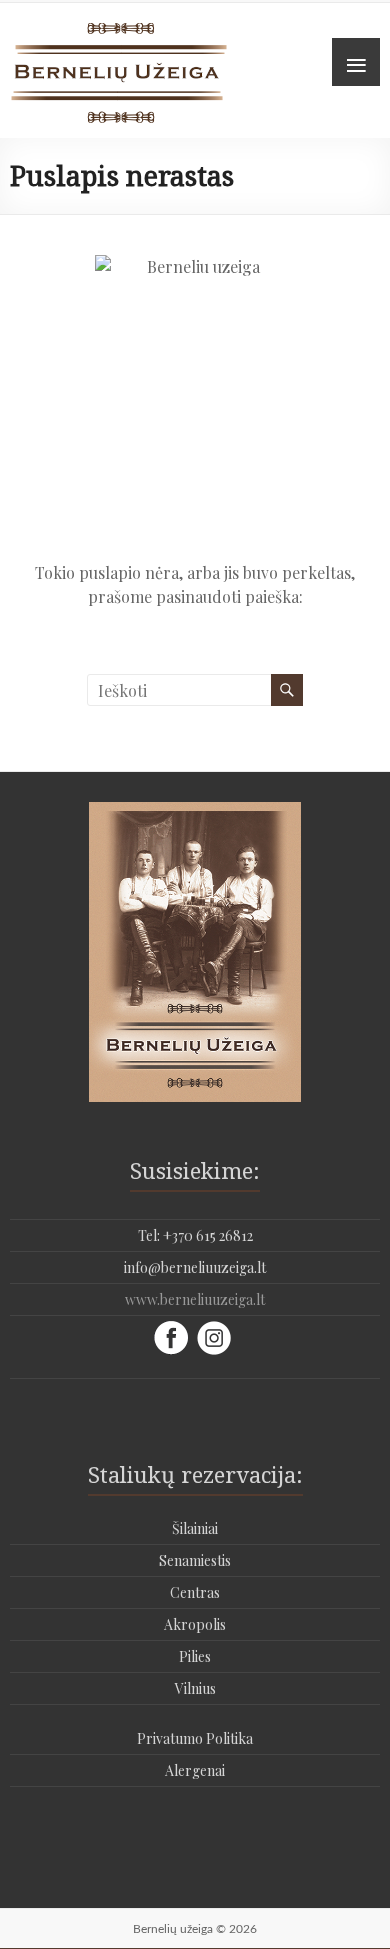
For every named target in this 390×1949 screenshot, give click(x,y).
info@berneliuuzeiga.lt (195, 1267)
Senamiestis (195, 1560)
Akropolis (195, 1624)
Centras (195, 1592)
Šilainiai (195, 1528)
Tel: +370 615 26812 (195, 1235)
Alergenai (195, 1770)
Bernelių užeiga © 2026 (195, 1929)
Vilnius (195, 1688)
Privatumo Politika (195, 1738)
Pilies (195, 1656)
